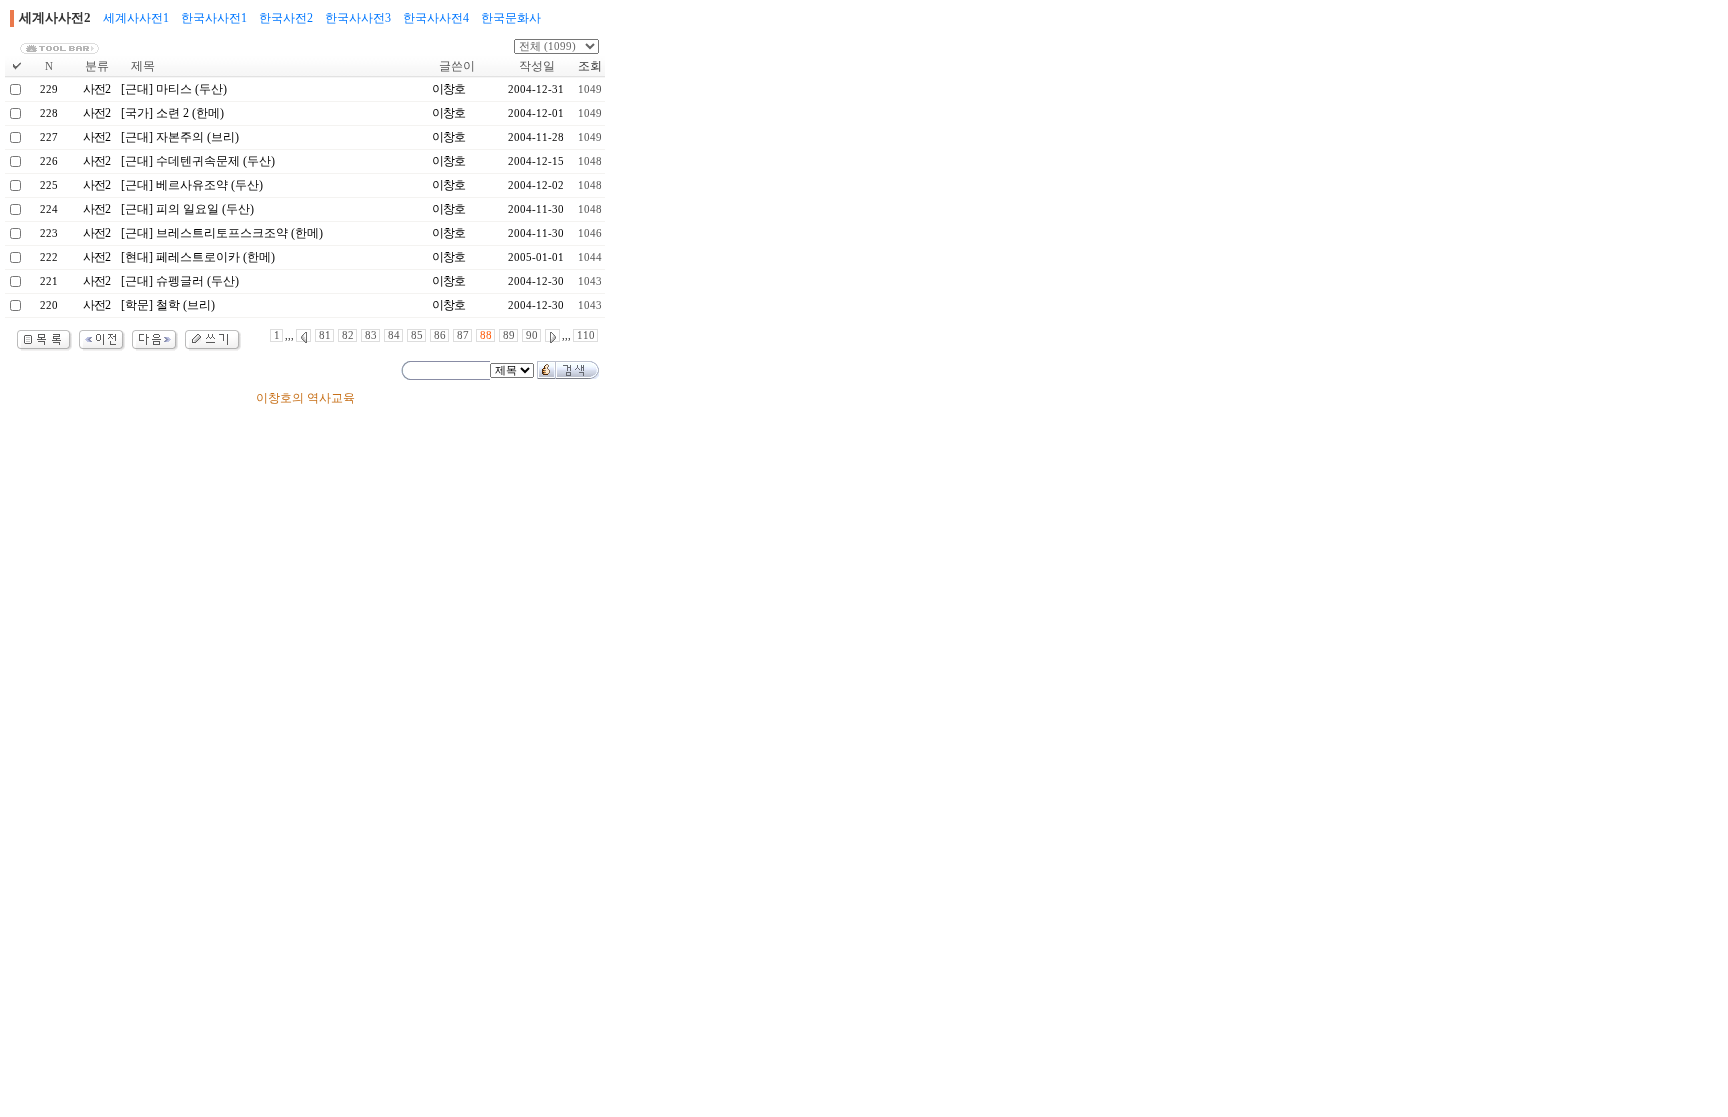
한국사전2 (286, 18)
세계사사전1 (136, 18)
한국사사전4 (436, 18)
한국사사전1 (214, 18)
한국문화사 (511, 18)
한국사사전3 (358, 18)
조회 (590, 66)
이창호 (448, 89)
